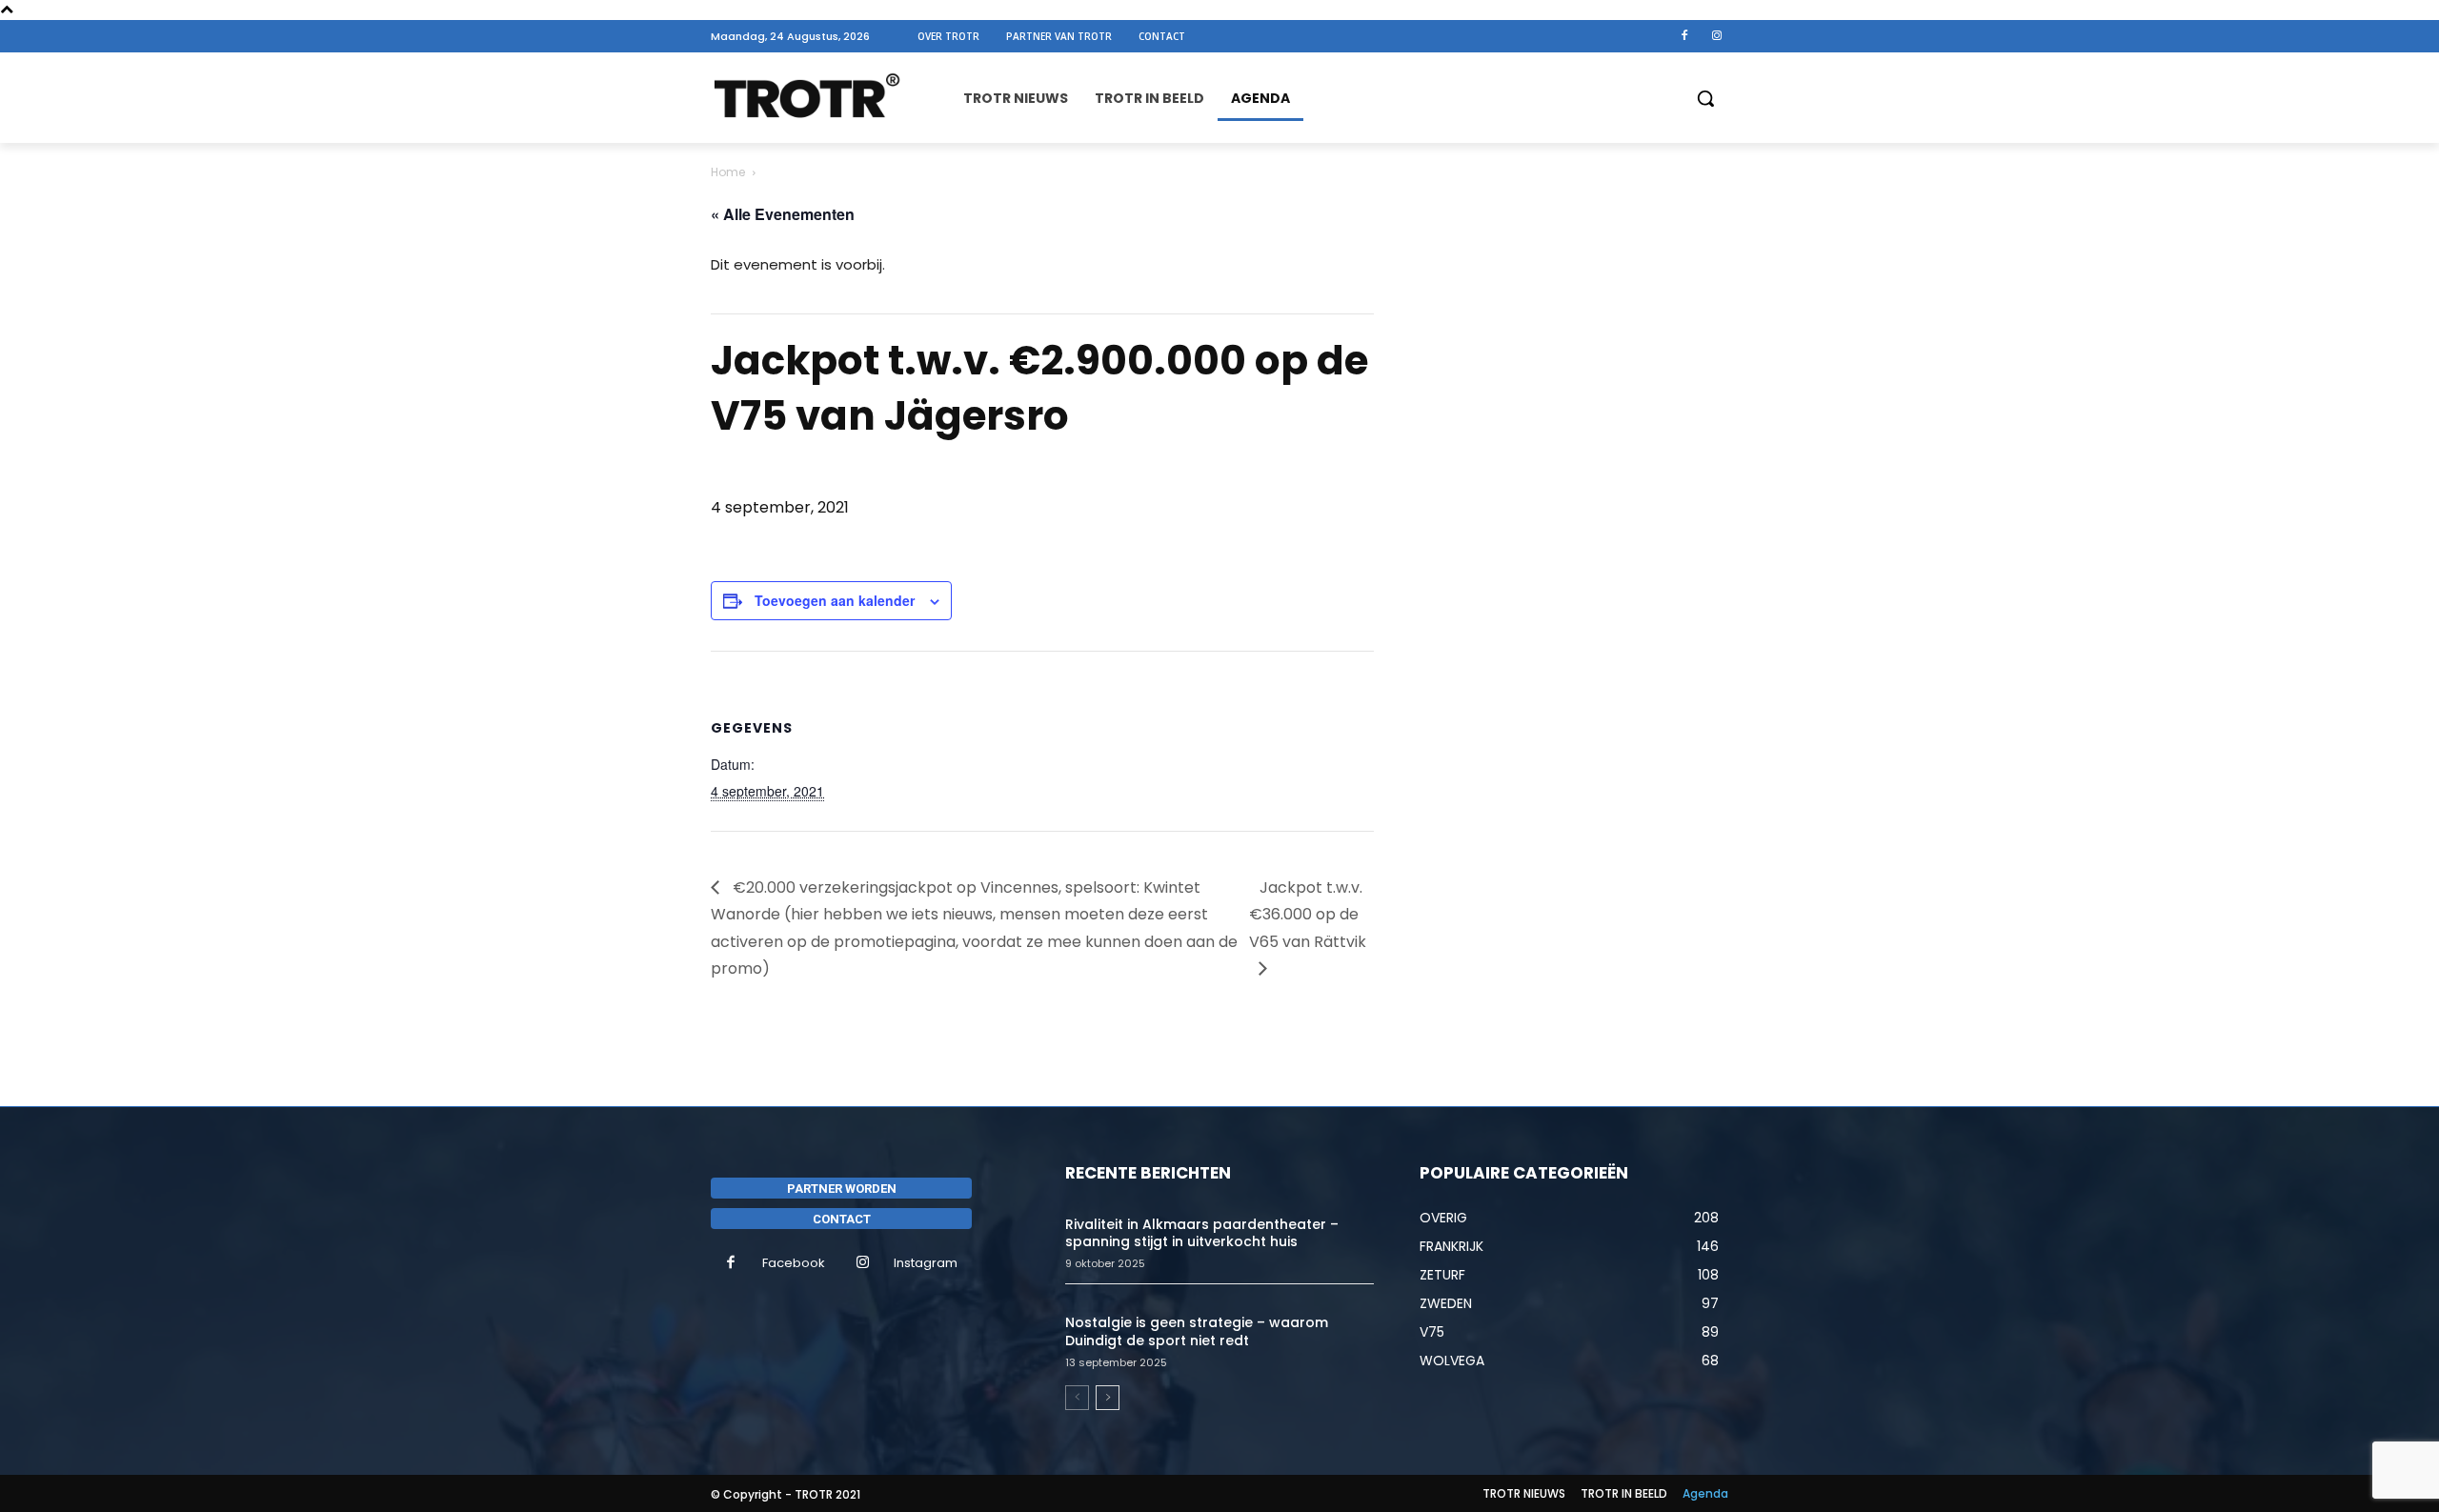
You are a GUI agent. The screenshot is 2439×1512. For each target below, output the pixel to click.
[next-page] (1108, 1398)
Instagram (926, 1263)
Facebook (794, 1263)
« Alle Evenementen (783, 214)
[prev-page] (1077, 1398)
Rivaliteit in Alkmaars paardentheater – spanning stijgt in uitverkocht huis (1202, 1233)
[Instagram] (1717, 36)
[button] (1705, 98)
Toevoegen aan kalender (835, 600)
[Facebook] (1684, 36)
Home (728, 172)
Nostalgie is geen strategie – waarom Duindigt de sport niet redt (1197, 1331)
